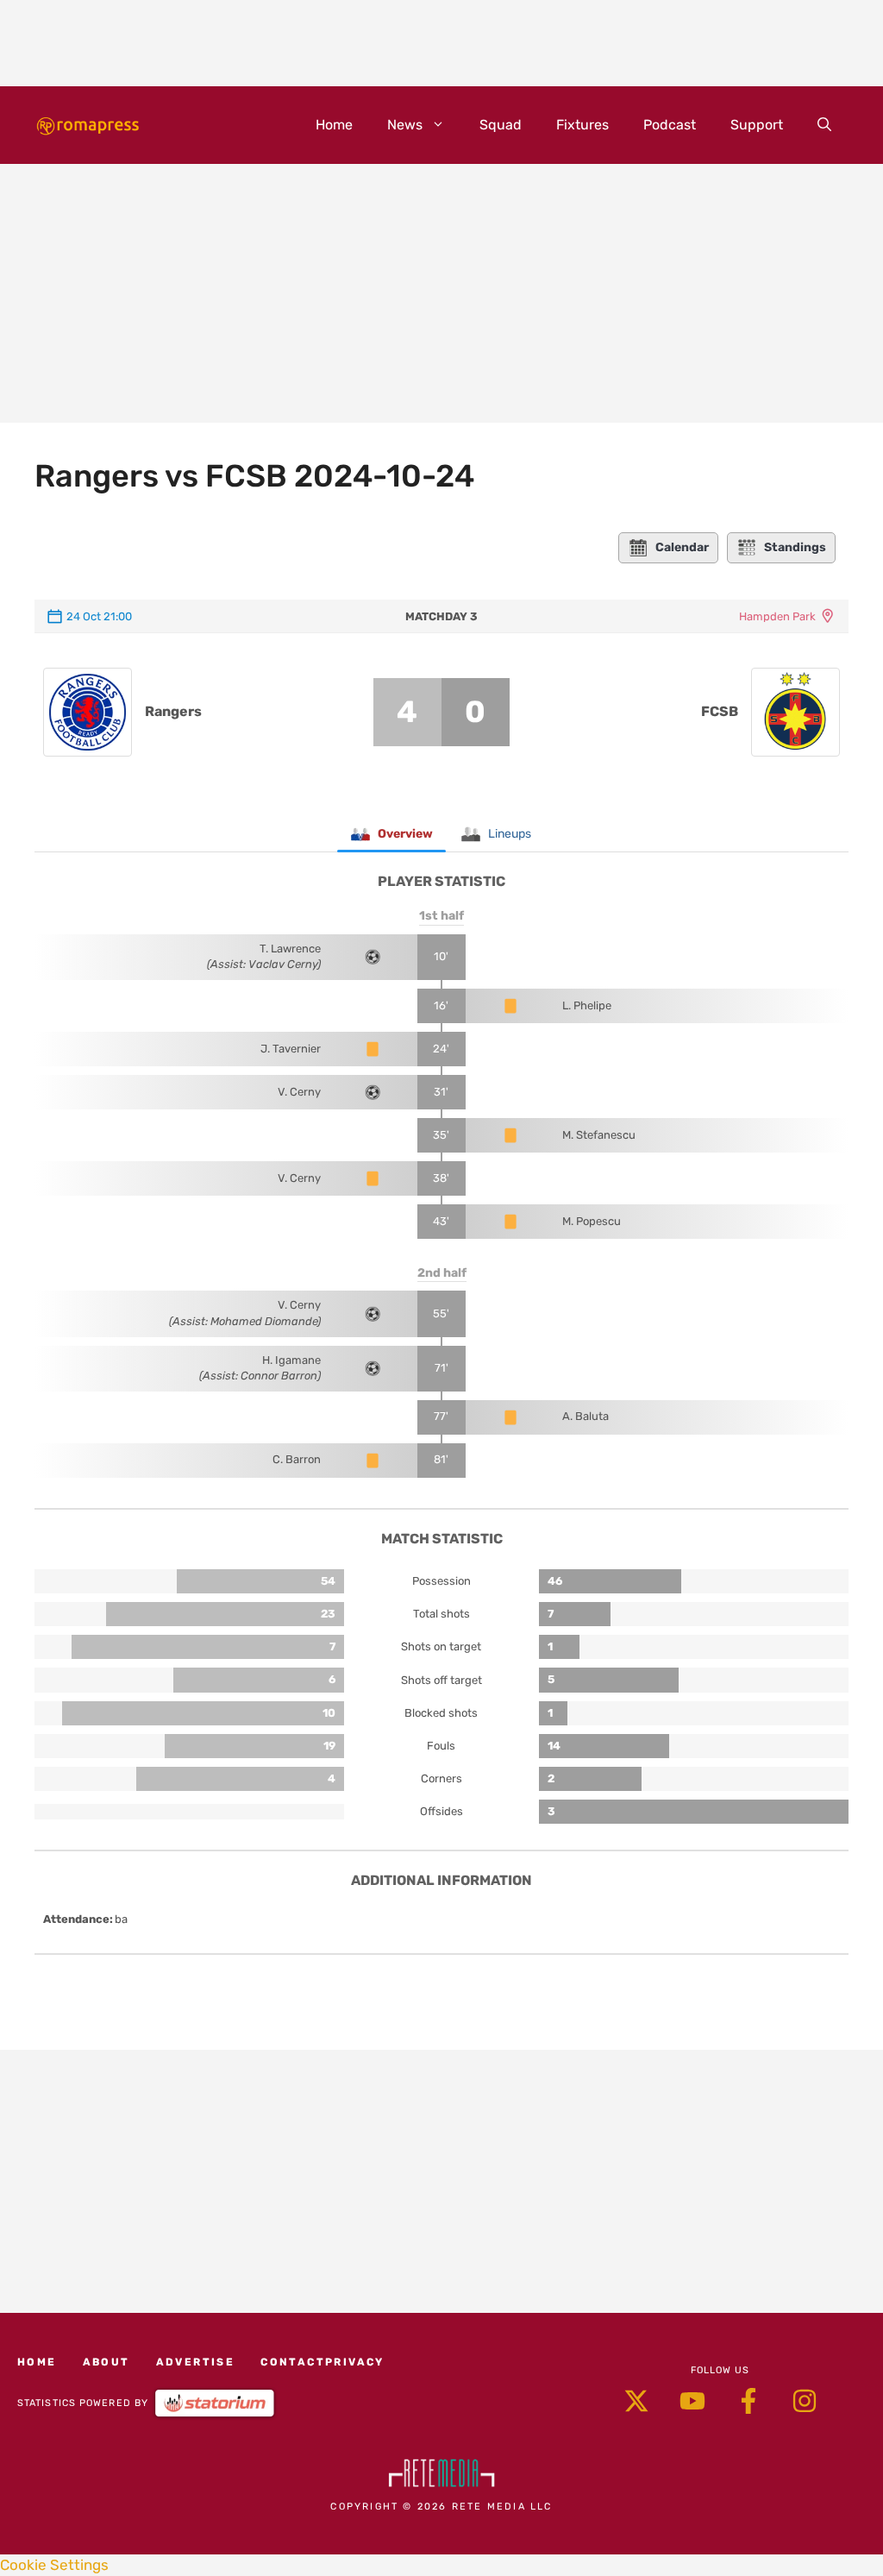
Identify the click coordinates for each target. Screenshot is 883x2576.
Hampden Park (777, 616)
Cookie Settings (54, 2565)
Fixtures (582, 125)
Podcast (670, 125)
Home (334, 125)
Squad (501, 125)
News (405, 125)
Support (757, 125)
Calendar (682, 547)
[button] (824, 125)
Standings (795, 547)
